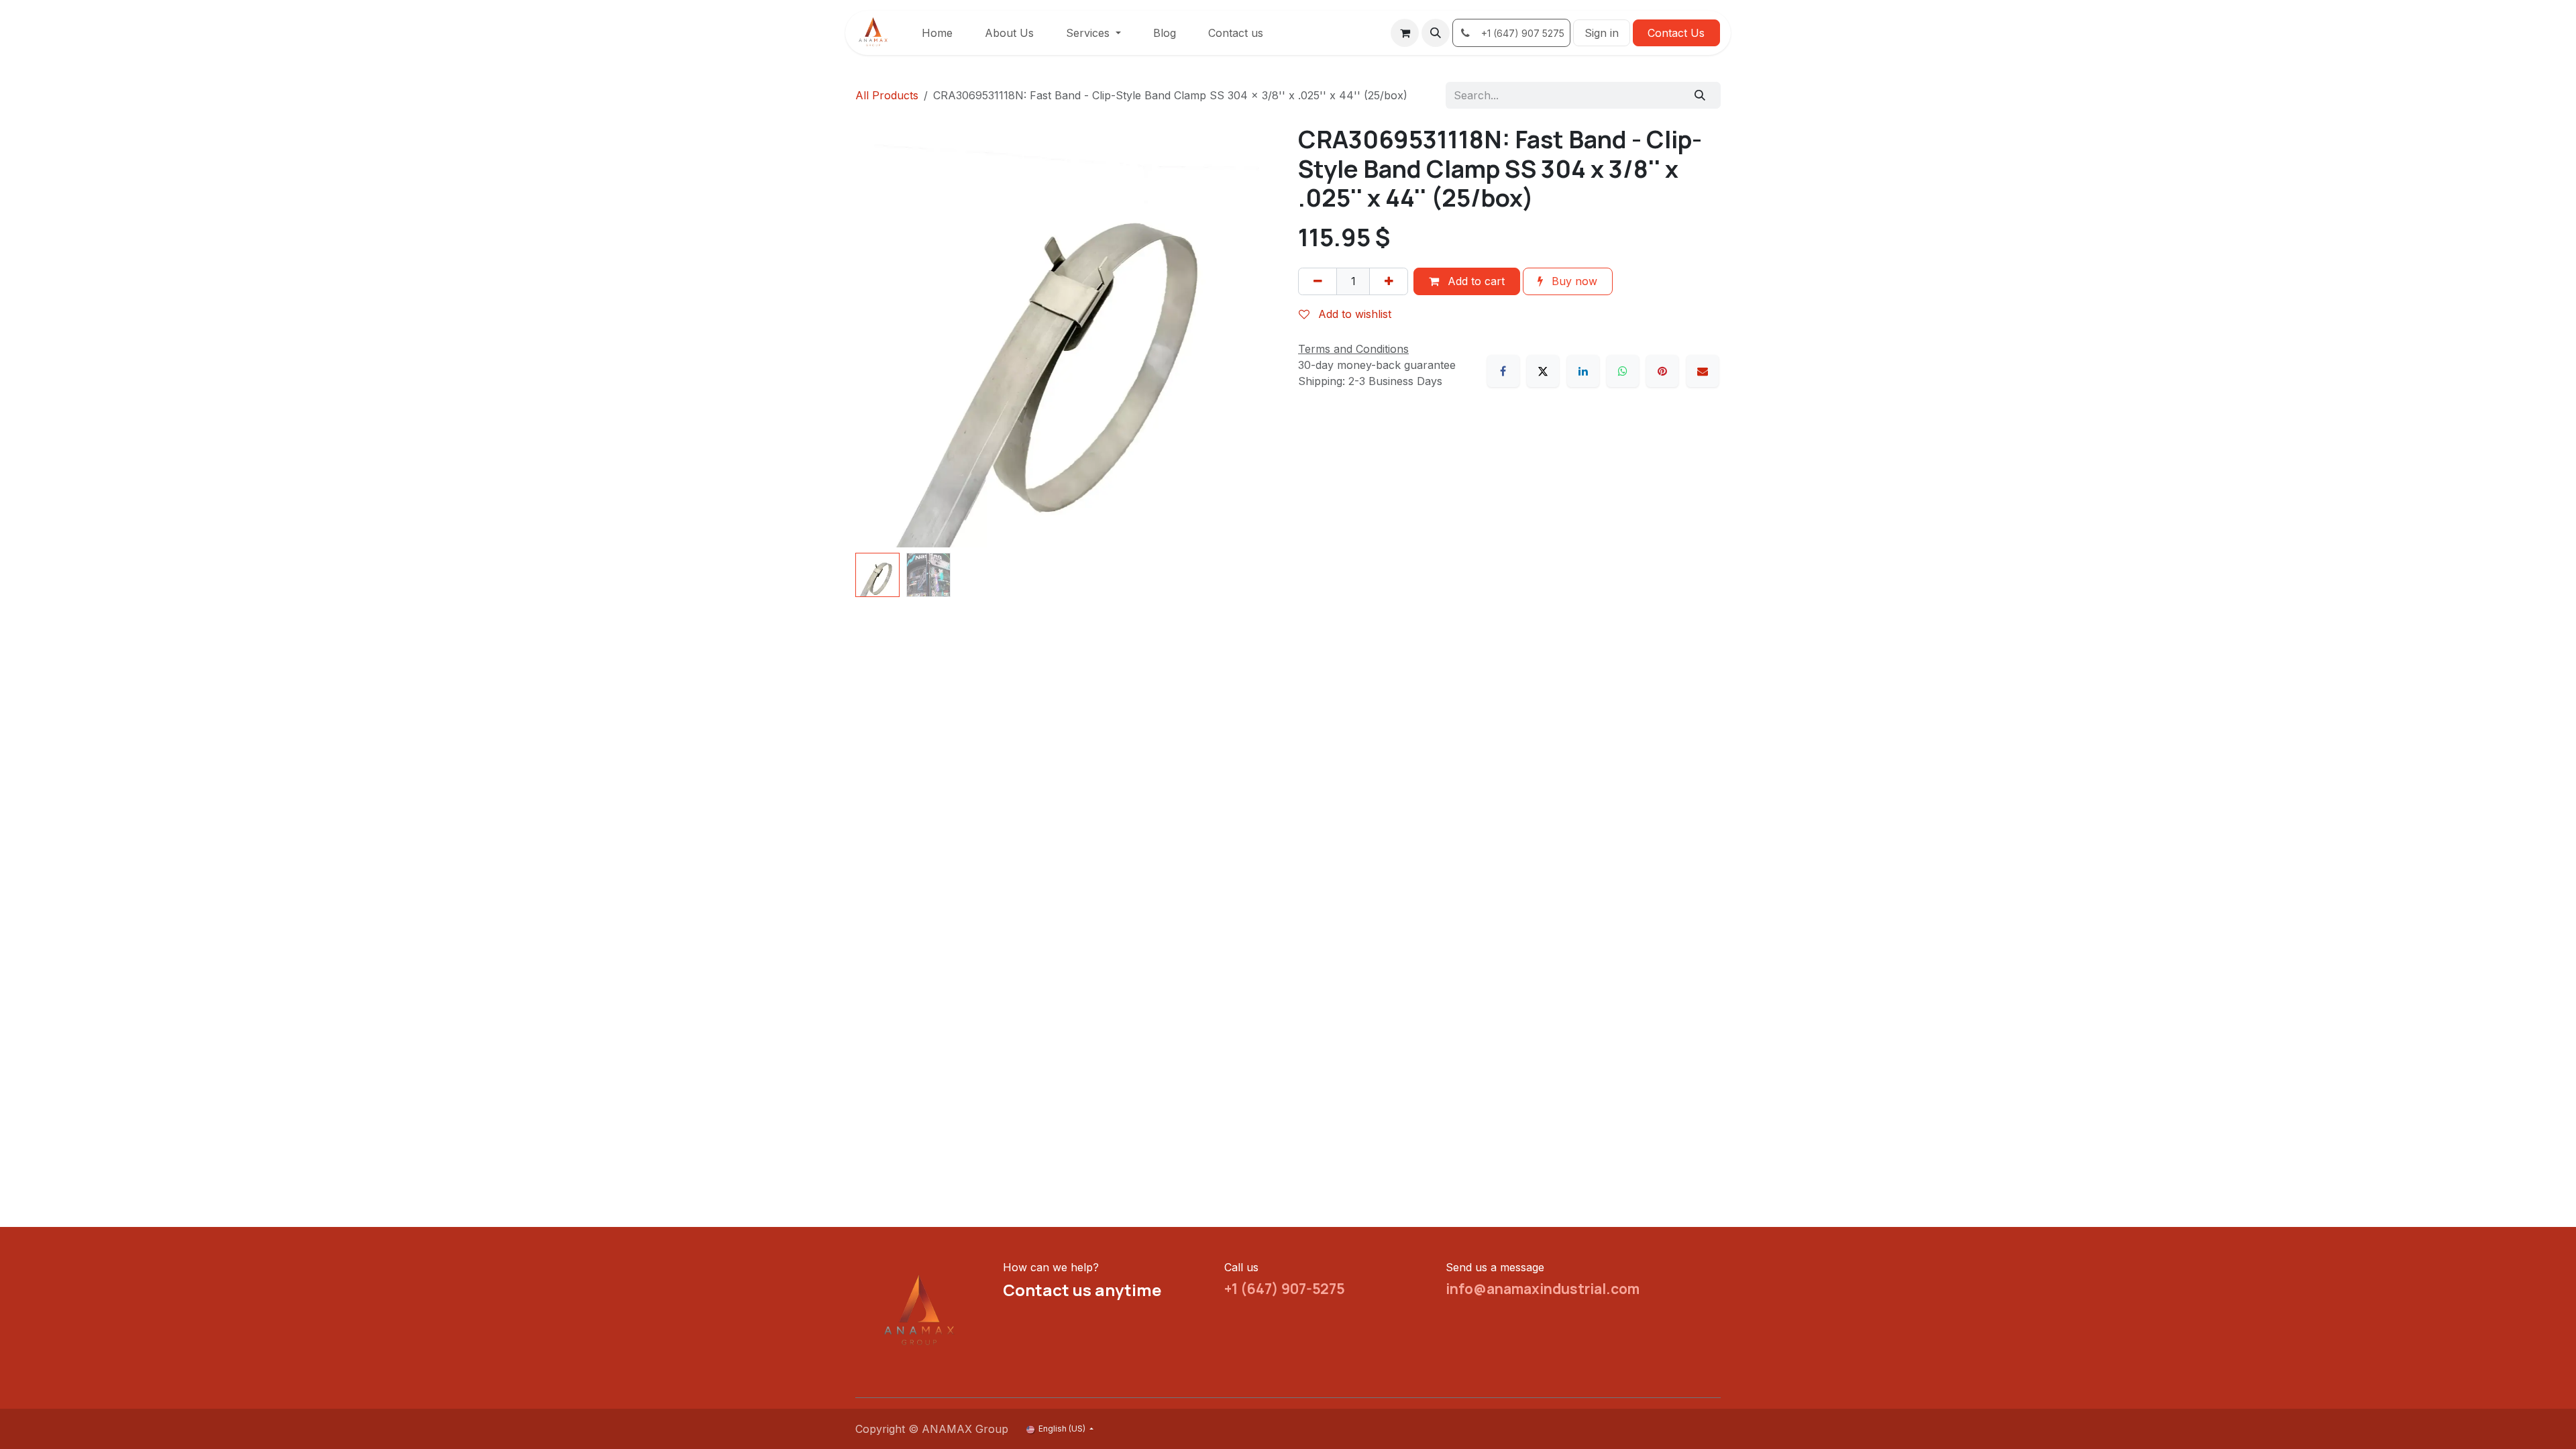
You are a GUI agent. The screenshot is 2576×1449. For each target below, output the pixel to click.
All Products (887, 95)
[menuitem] (937, 33)
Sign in (1602, 33)
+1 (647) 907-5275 (1285, 1289)
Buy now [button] (1573, 281)
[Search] (1700, 95)
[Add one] (1389, 281)
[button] (1436, 33)
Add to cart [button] (1474, 281)
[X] (1543, 371)
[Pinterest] (1662, 371)
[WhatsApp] (1623, 371)
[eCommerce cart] (1405, 33)
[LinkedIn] (1583, 371)
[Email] (1703, 371)
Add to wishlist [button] (1353, 314)
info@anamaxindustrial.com (1543, 1289)
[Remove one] (1318, 281)
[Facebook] (1503, 371)
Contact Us (1676, 33)
